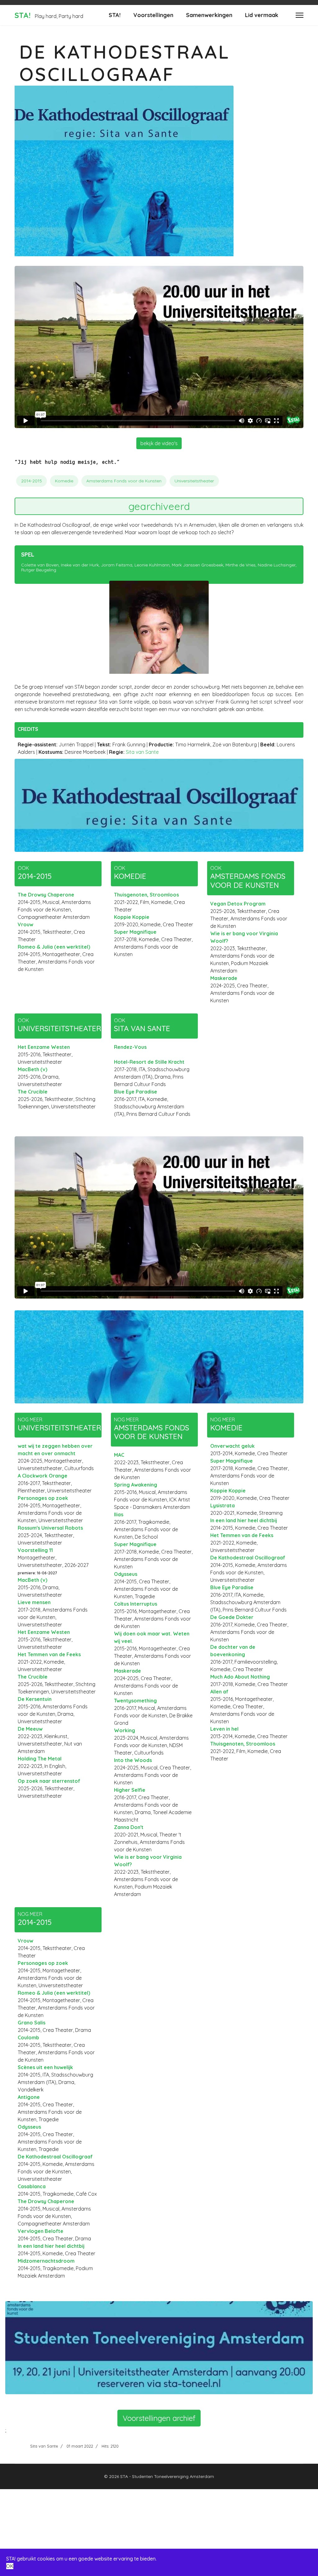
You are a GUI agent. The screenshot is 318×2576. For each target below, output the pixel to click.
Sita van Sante (142, 752)
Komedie (64, 481)
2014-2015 (32, 481)
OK (10, 2566)
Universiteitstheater (194, 481)
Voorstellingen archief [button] (159, 2418)
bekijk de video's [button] (159, 443)
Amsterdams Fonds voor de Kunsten (124, 481)
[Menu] (300, 15)
